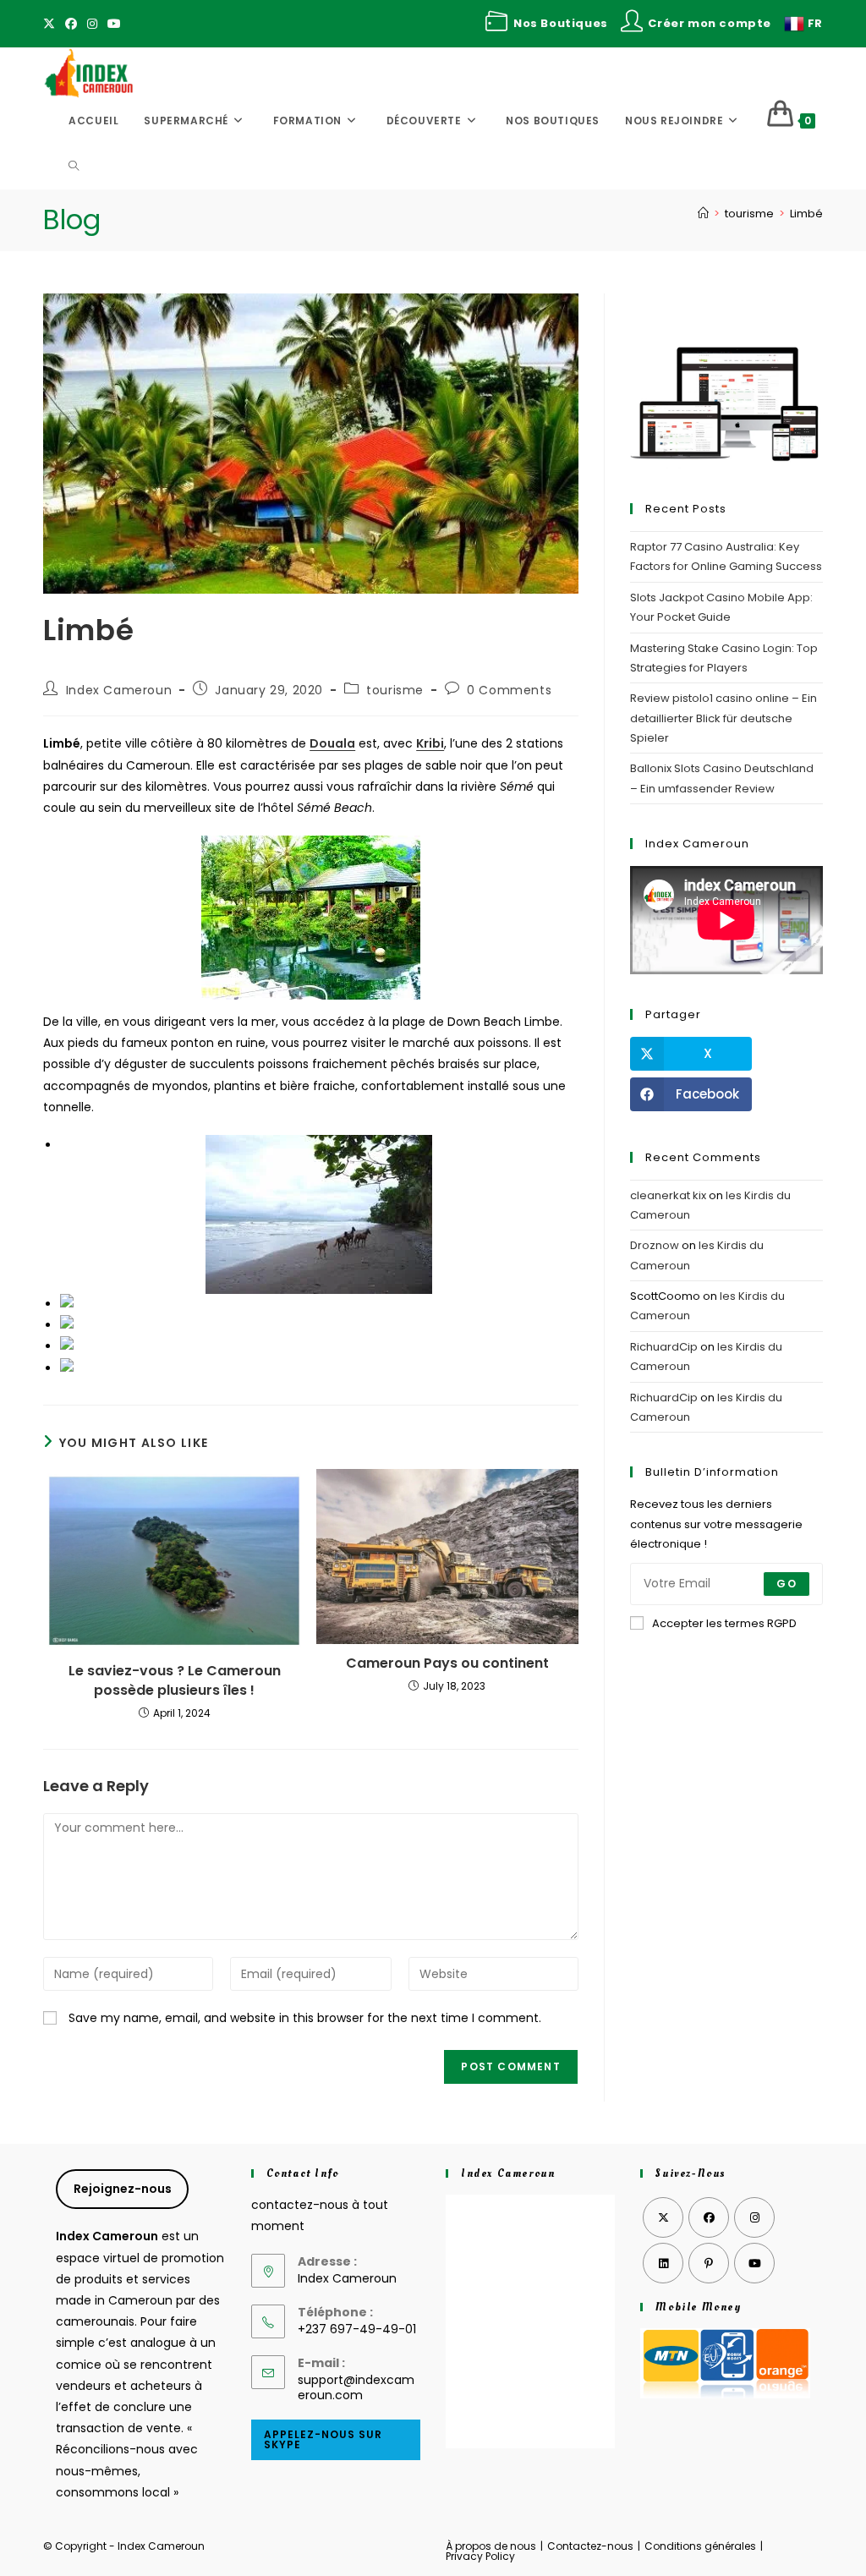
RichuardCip (664, 1347)
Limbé (806, 214)
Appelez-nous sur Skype (323, 2439)
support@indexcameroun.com (356, 2387)
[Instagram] (92, 24)
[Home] (703, 214)
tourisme (395, 690)
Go (786, 1584)
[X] (52, 24)
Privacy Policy (480, 2556)
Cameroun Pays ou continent (447, 1663)
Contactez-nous (590, 2546)
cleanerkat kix (668, 1195)
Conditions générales (700, 2546)
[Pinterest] (709, 2263)
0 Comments (509, 690)
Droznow (655, 1245)
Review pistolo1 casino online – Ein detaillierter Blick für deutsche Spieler (723, 718)
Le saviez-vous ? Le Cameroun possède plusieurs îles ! (175, 1680)
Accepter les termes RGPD (724, 1623)
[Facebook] (71, 24)
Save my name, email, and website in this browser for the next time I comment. (305, 2018)
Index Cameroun (119, 690)
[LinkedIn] (663, 2263)
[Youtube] (114, 24)
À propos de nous (491, 2546)
